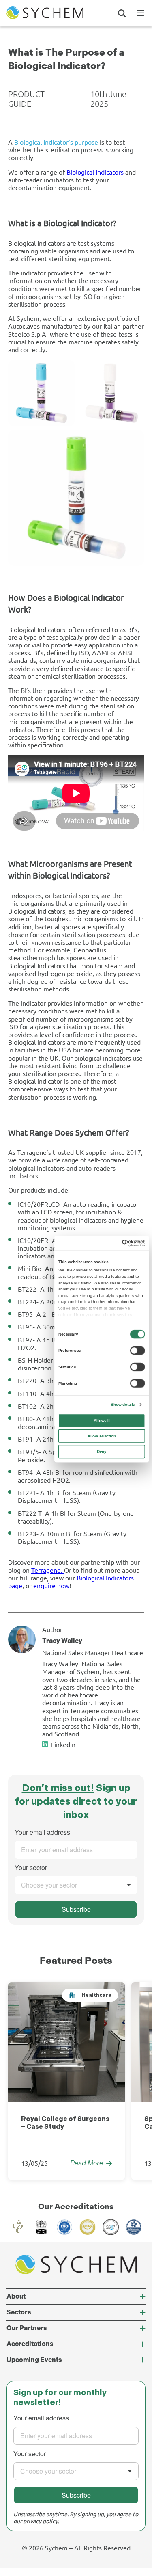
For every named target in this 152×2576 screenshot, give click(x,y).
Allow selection (102, 1436)
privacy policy (41, 2521)
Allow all (102, 1421)
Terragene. (48, 1570)
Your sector (31, 1867)
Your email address (42, 1832)
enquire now (51, 1585)
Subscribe (76, 1909)
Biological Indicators (94, 172)
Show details (123, 1404)
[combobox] (76, 1885)
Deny (102, 1451)
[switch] (137, 1350)
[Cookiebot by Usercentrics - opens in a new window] (122, 1243)
